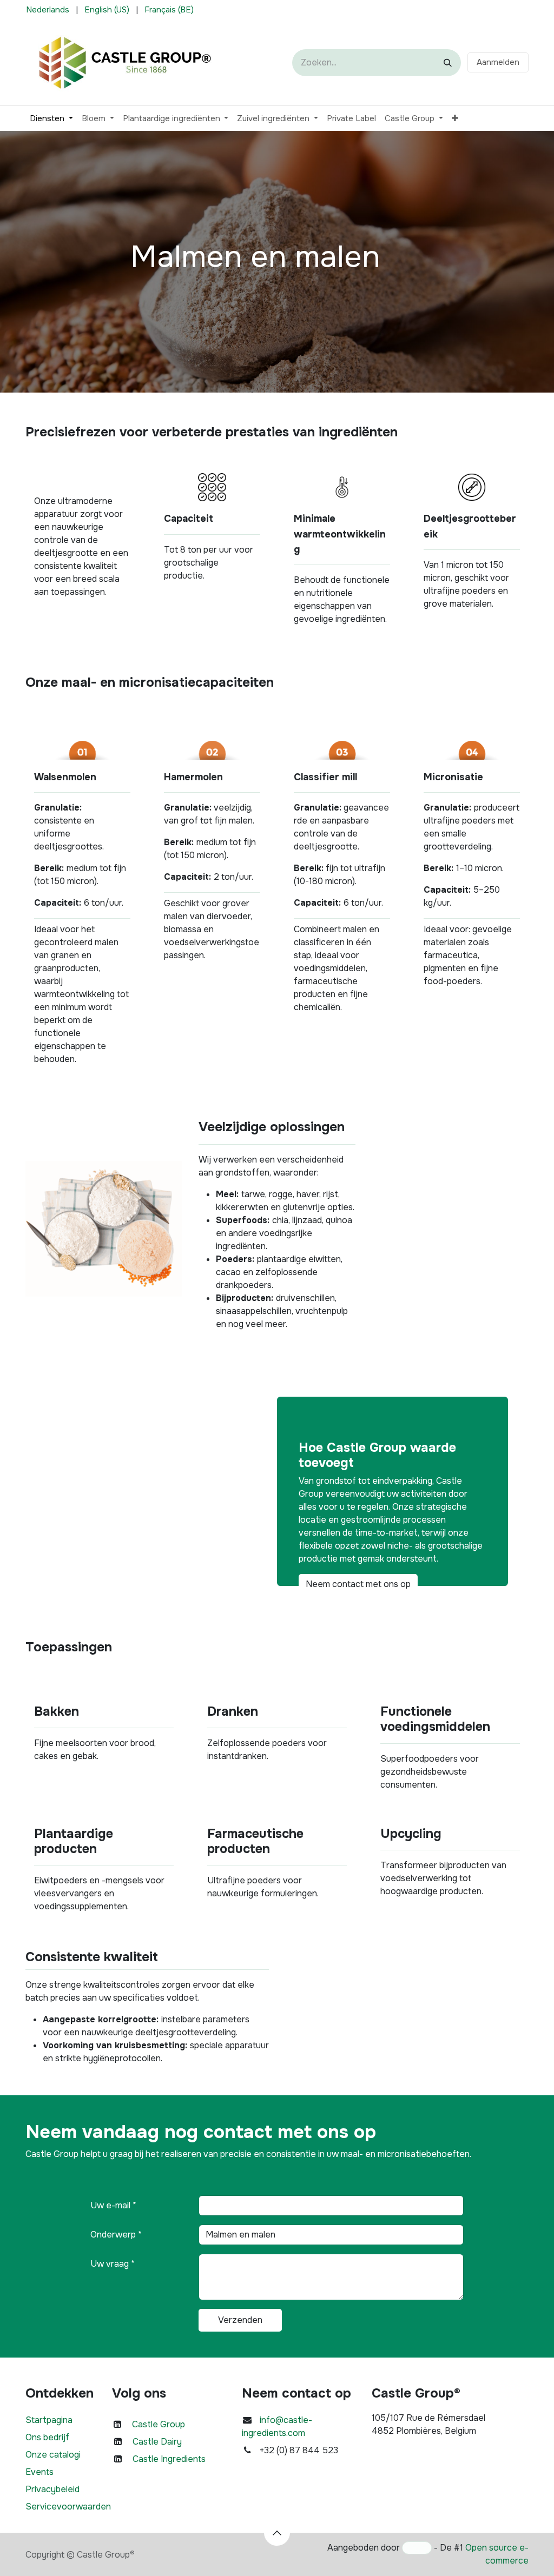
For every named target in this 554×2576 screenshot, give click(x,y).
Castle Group (159, 2424)
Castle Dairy (157, 2442)
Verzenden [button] (240, 2320)
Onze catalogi (53, 2455)
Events (39, 2472)
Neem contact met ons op (358, 1584)
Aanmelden (498, 62)
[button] (277, 2533)
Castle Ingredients (169, 2459)
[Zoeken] (448, 63)
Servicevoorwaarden (68, 2507)
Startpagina (49, 2420)
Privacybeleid (52, 2489)
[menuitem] (48, 10)
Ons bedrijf (47, 2437)
